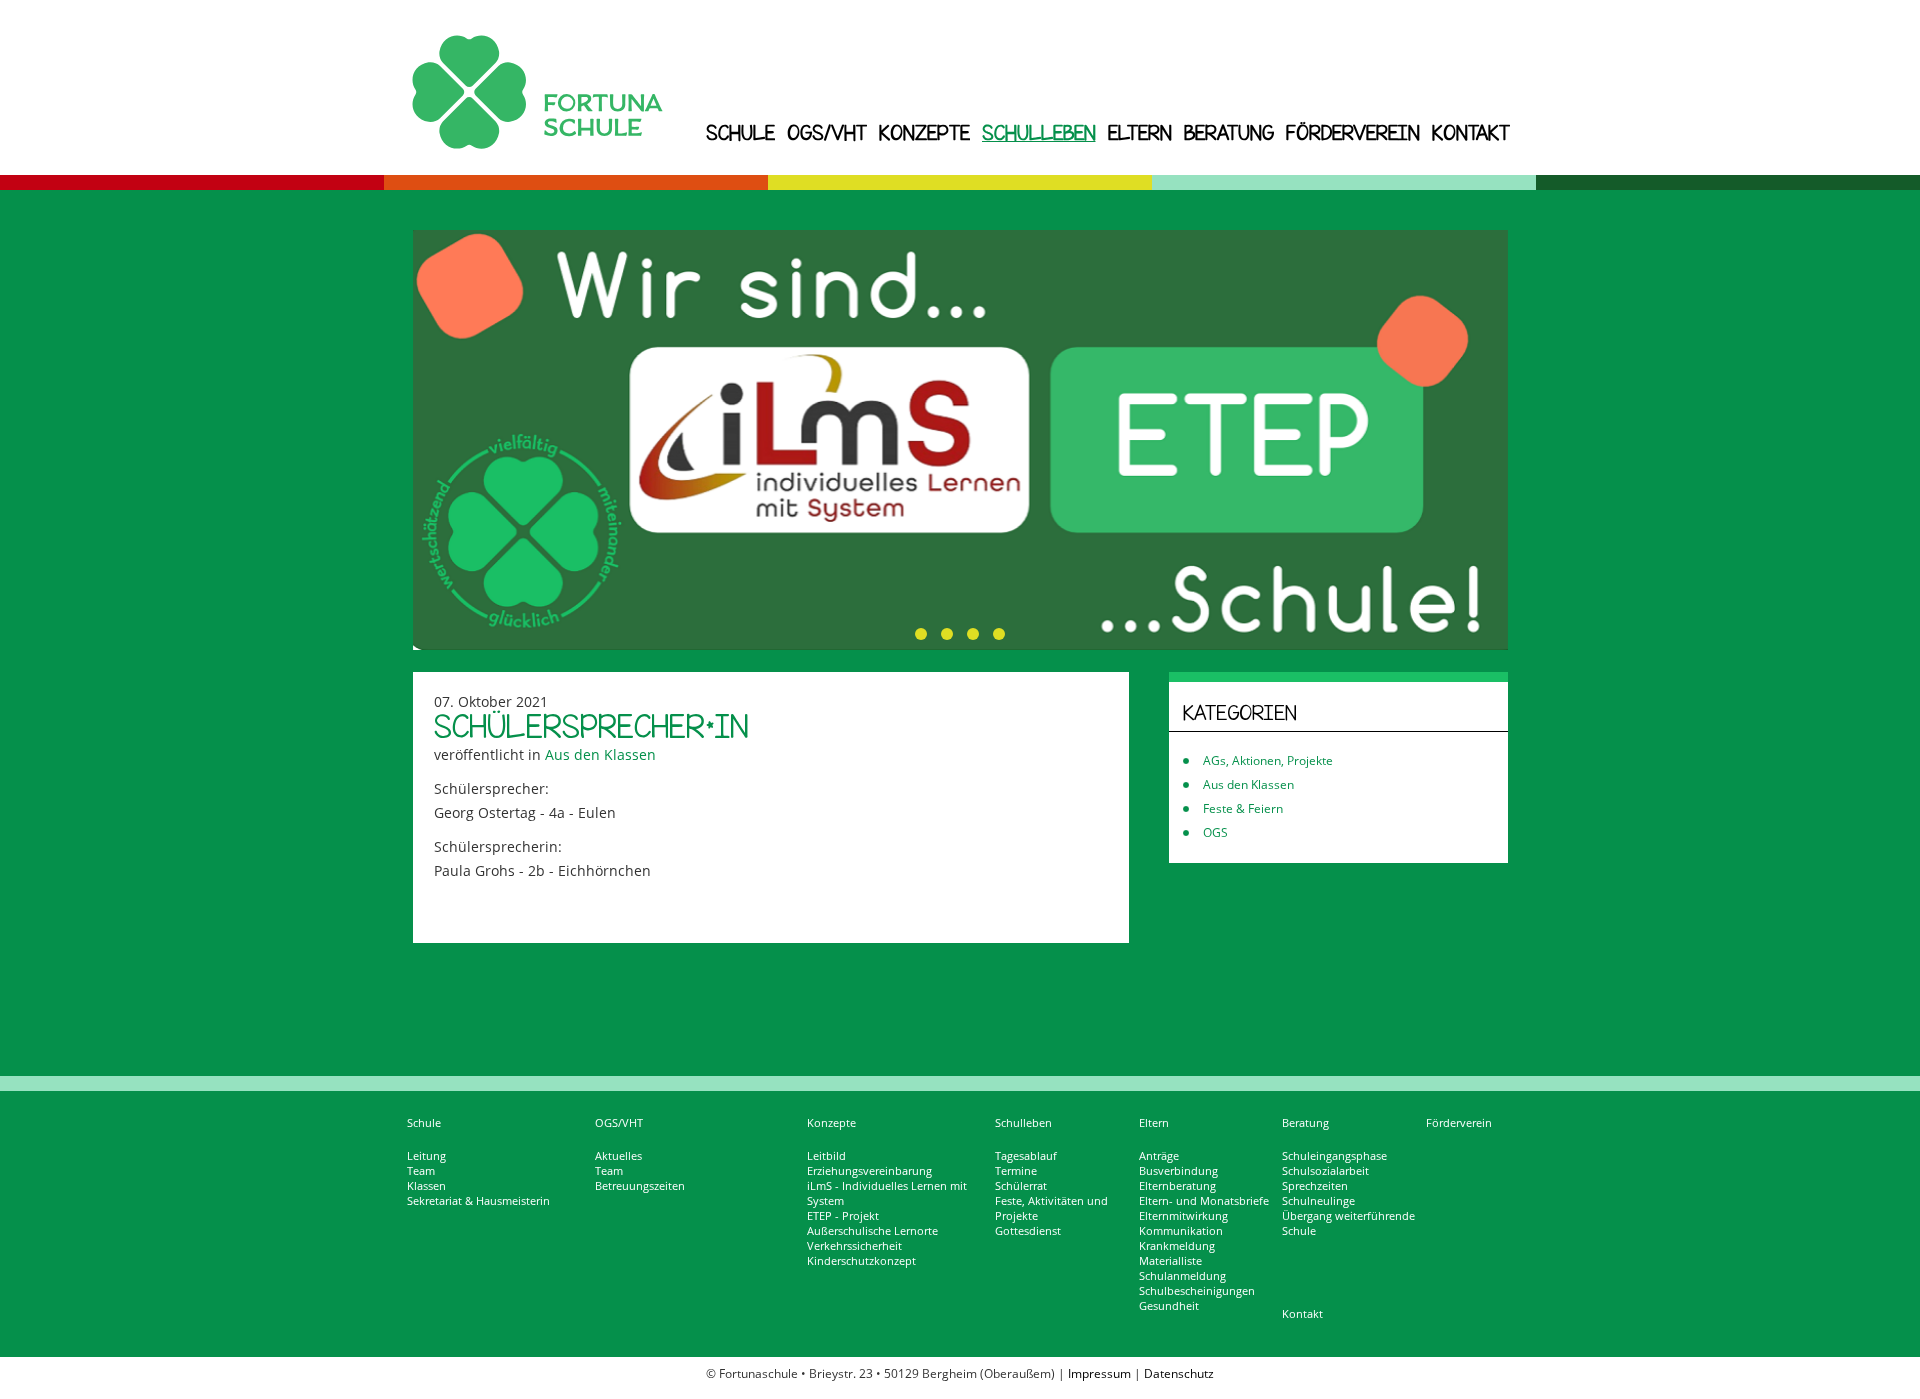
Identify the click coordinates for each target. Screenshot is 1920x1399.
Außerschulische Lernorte (872, 1231)
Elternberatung (1177, 1186)
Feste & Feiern (1243, 808)
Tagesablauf (1026, 1156)
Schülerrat (1021, 1186)
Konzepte (924, 132)
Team (421, 1171)
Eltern (1140, 132)
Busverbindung (1178, 1171)
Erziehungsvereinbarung (869, 1171)
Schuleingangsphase (1334, 1156)
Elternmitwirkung (1183, 1216)
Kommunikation (1181, 1231)
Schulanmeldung (1182, 1276)
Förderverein (1353, 132)
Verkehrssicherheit (854, 1246)
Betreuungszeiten (640, 1186)
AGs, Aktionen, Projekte (1268, 760)
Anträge (1159, 1156)
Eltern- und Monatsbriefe (1204, 1201)
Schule (740, 132)
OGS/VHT (827, 132)
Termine (1016, 1171)
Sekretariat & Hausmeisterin (478, 1201)
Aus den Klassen (600, 754)
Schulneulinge (1318, 1201)
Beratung (1229, 132)
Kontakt (1471, 132)
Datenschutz (1179, 1373)
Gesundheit (1169, 1306)
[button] (921, 634)
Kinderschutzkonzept (861, 1261)
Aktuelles (618, 1156)
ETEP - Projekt (843, 1216)
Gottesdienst (1028, 1231)
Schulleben (1039, 132)
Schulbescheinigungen (1197, 1291)
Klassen (426, 1186)
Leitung (426, 1156)
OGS (1215, 832)
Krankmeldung (1177, 1246)
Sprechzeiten (1315, 1186)
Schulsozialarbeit (1325, 1171)
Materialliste (1170, 1261)
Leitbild (826, 1156)
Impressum (1099, 1373)
